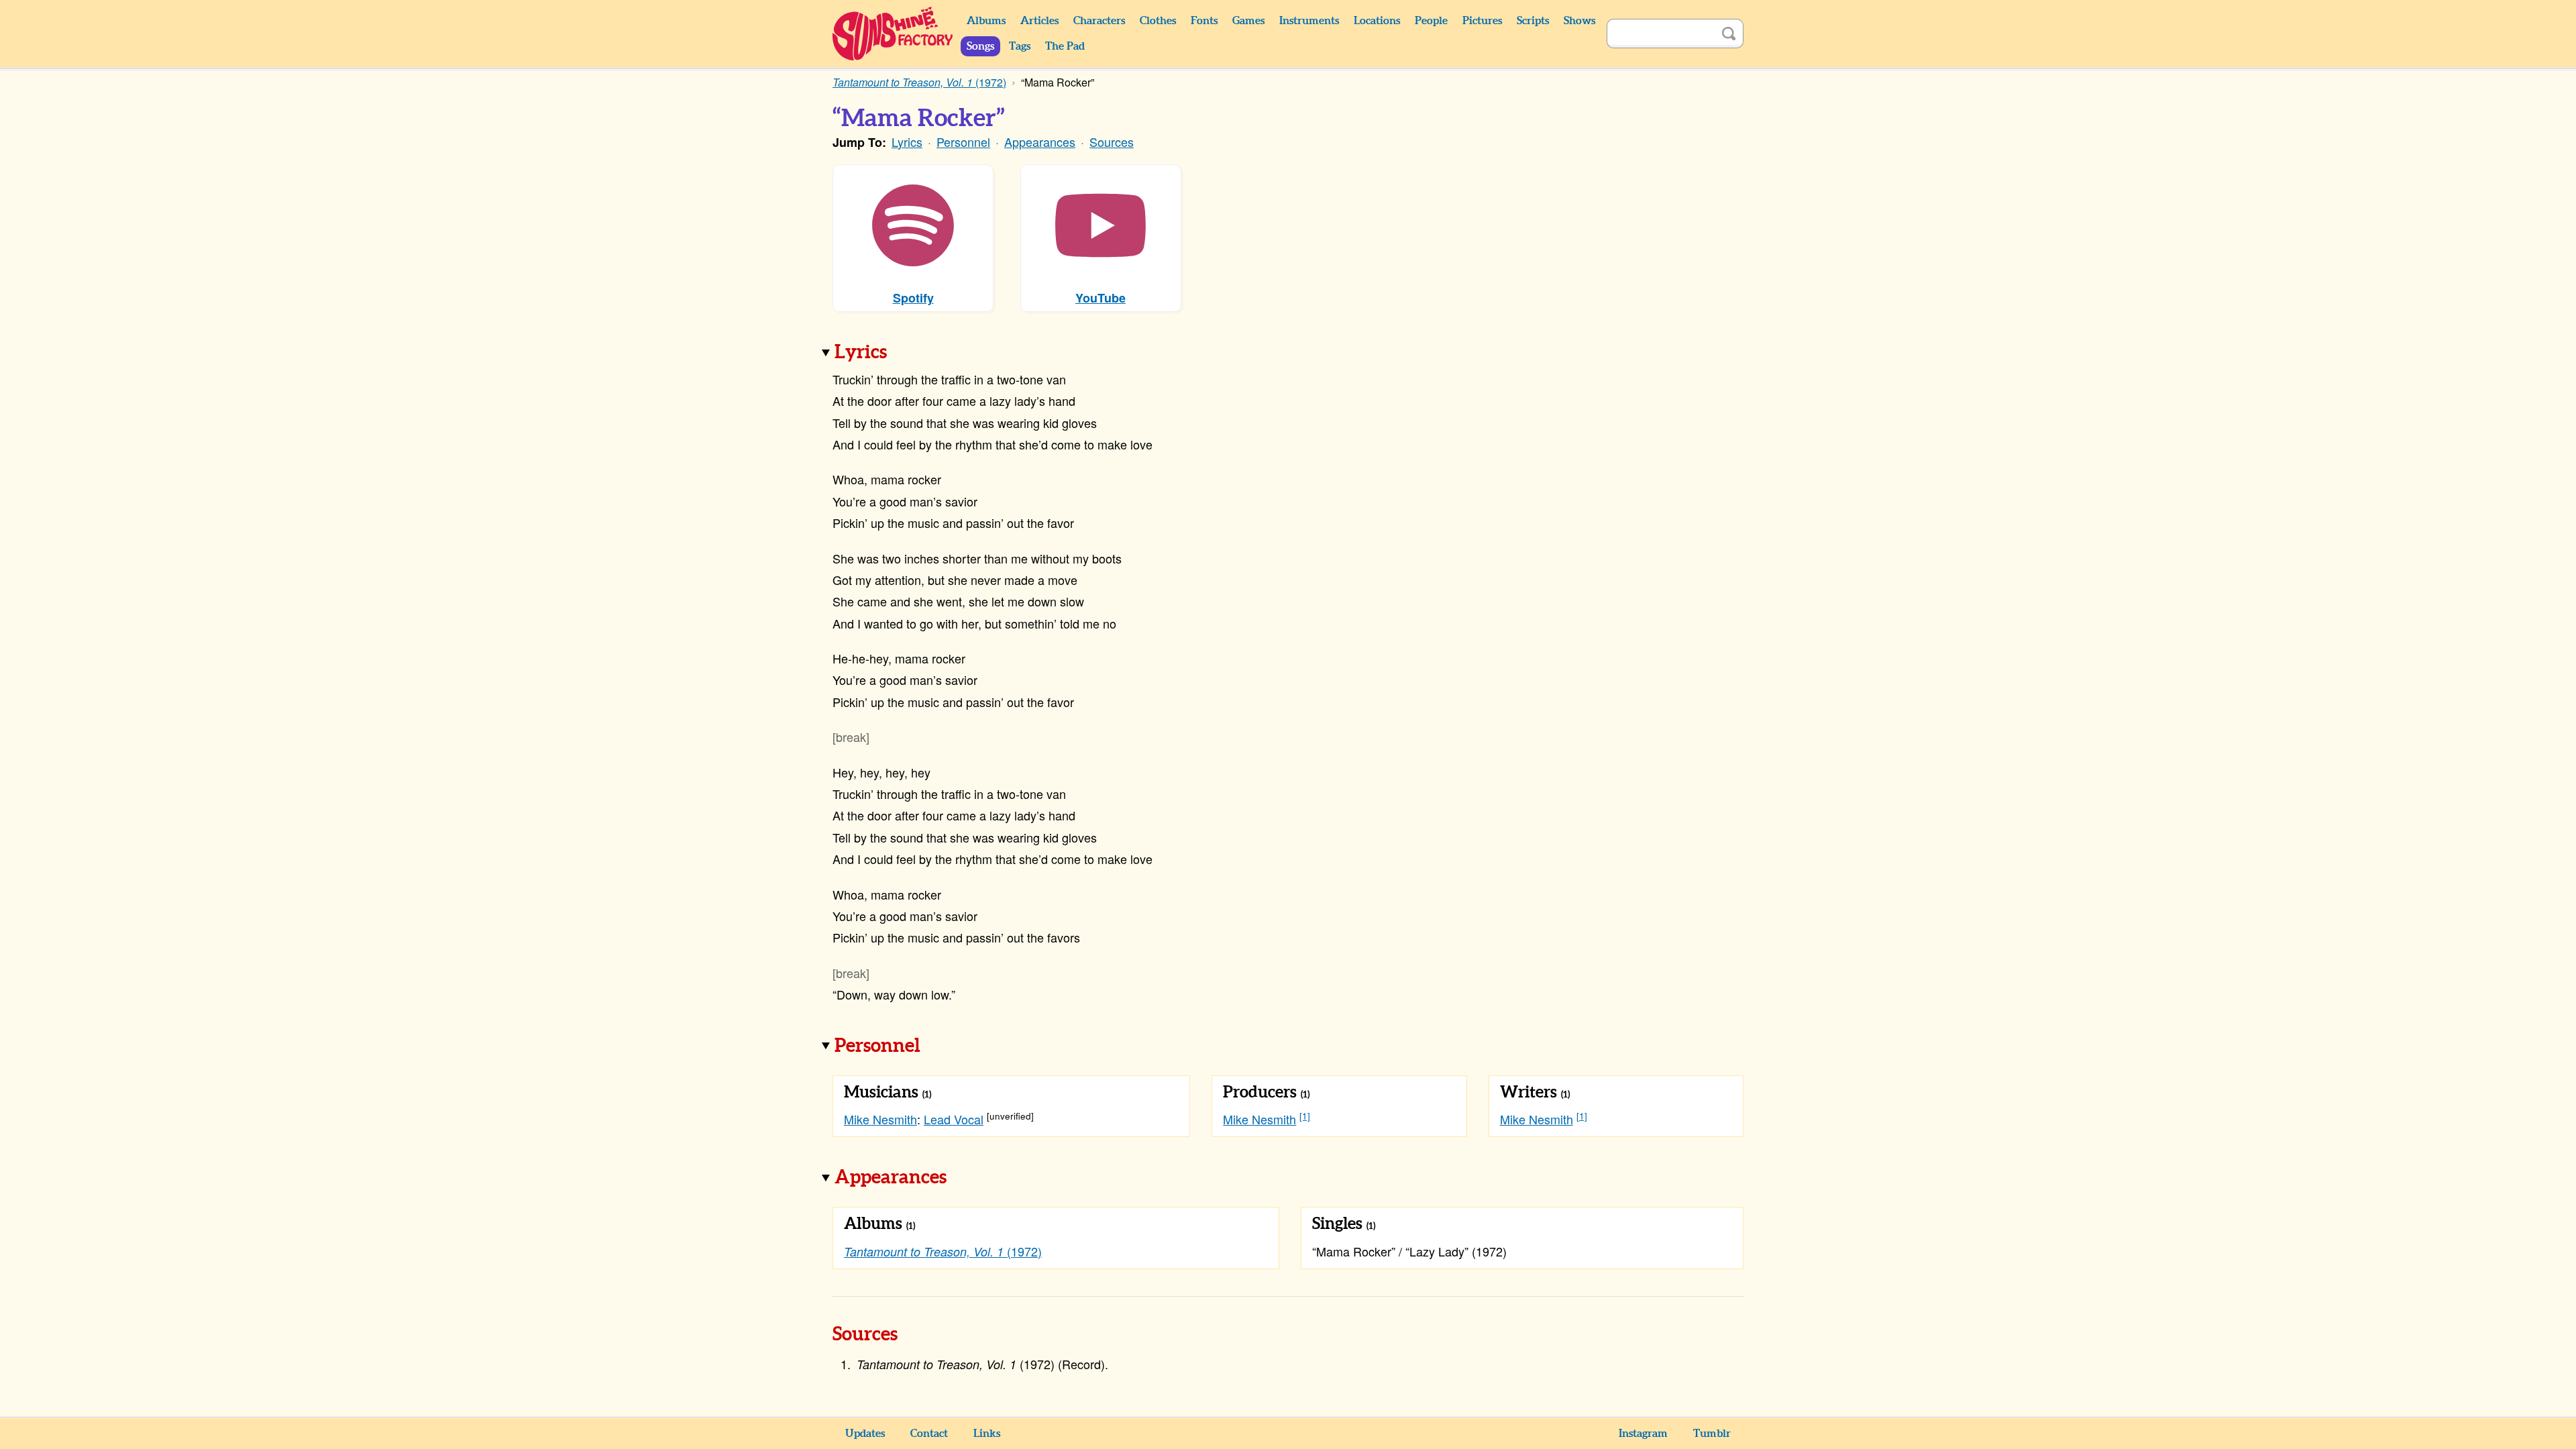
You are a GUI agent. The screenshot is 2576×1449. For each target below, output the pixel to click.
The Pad (1065, 46)
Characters (1099, 21)
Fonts (1204, 21)
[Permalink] (906, 354)
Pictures (1482, 21)
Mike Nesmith (880, 1119)
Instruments (1309, 21)
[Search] (1729, 34)
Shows (1579, 21)
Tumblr (1712, 1434)
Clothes (1158, 21)
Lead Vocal (954, 1119)
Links (987, 1434)
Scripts (1533, 21)
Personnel (963, 142)
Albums (986, 21)
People (1431, 21)
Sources (1112, 142)
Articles (1039, 21)
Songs (980, 46)
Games (1248, 21)
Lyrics (907, 142)
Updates (865, 1434)
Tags (1020, 46)
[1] (1305, 1116)
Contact (929, 1434)
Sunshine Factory (893, 34)
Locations (1377, 21)
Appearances (1040, 142)
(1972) (943, 1251)
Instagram (1643, 1434)
